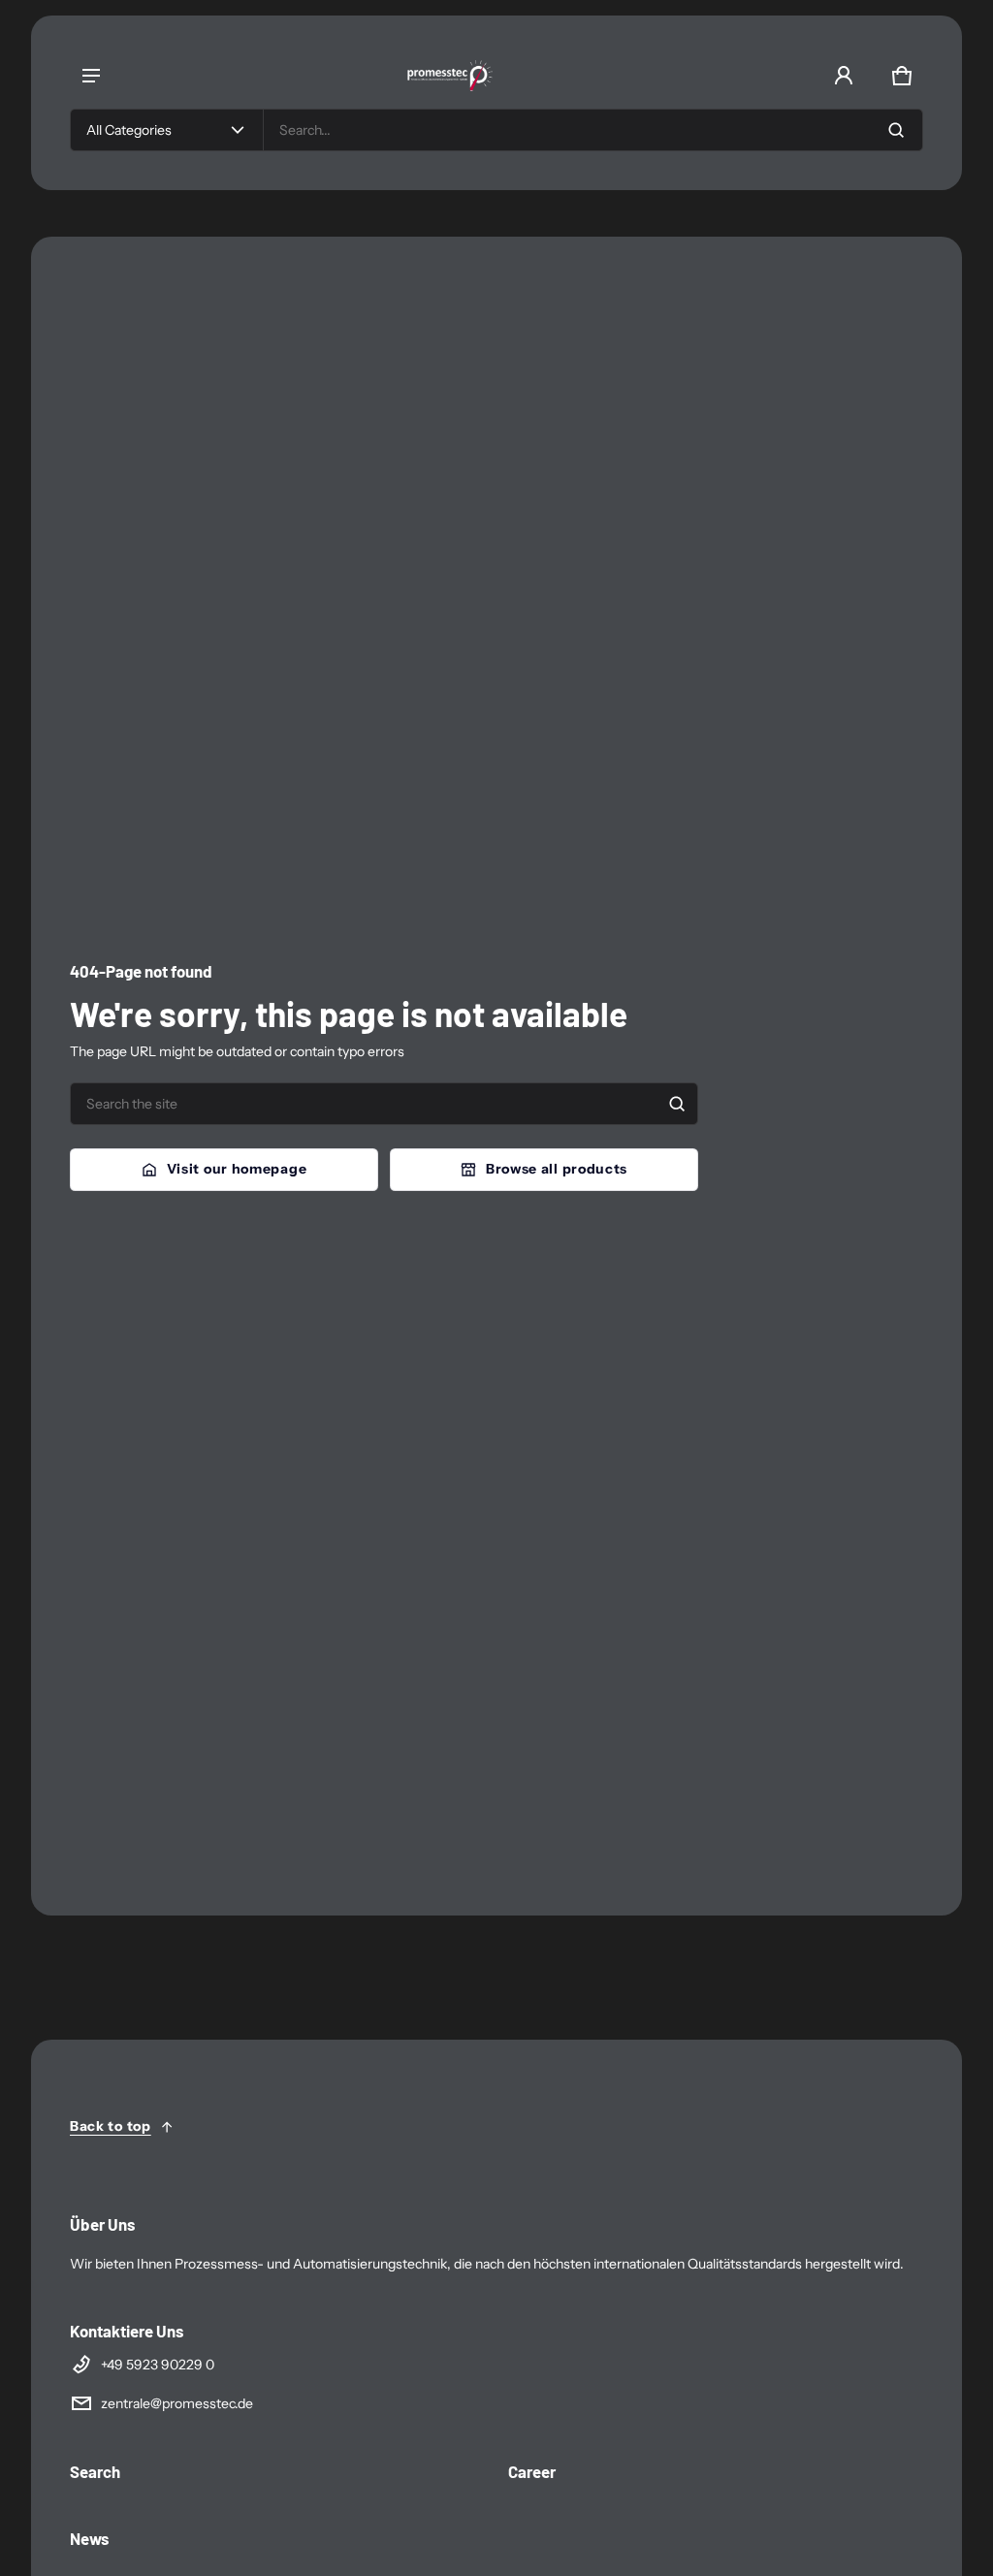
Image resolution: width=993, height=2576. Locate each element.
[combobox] (593, 130)
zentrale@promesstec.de (177, 2403)
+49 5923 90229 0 (158, 2365)
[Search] (677, 1104)
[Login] (844, 76)
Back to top (111, 2126)
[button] (902, 76)
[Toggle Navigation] (91, 76)
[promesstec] (460, 76)
